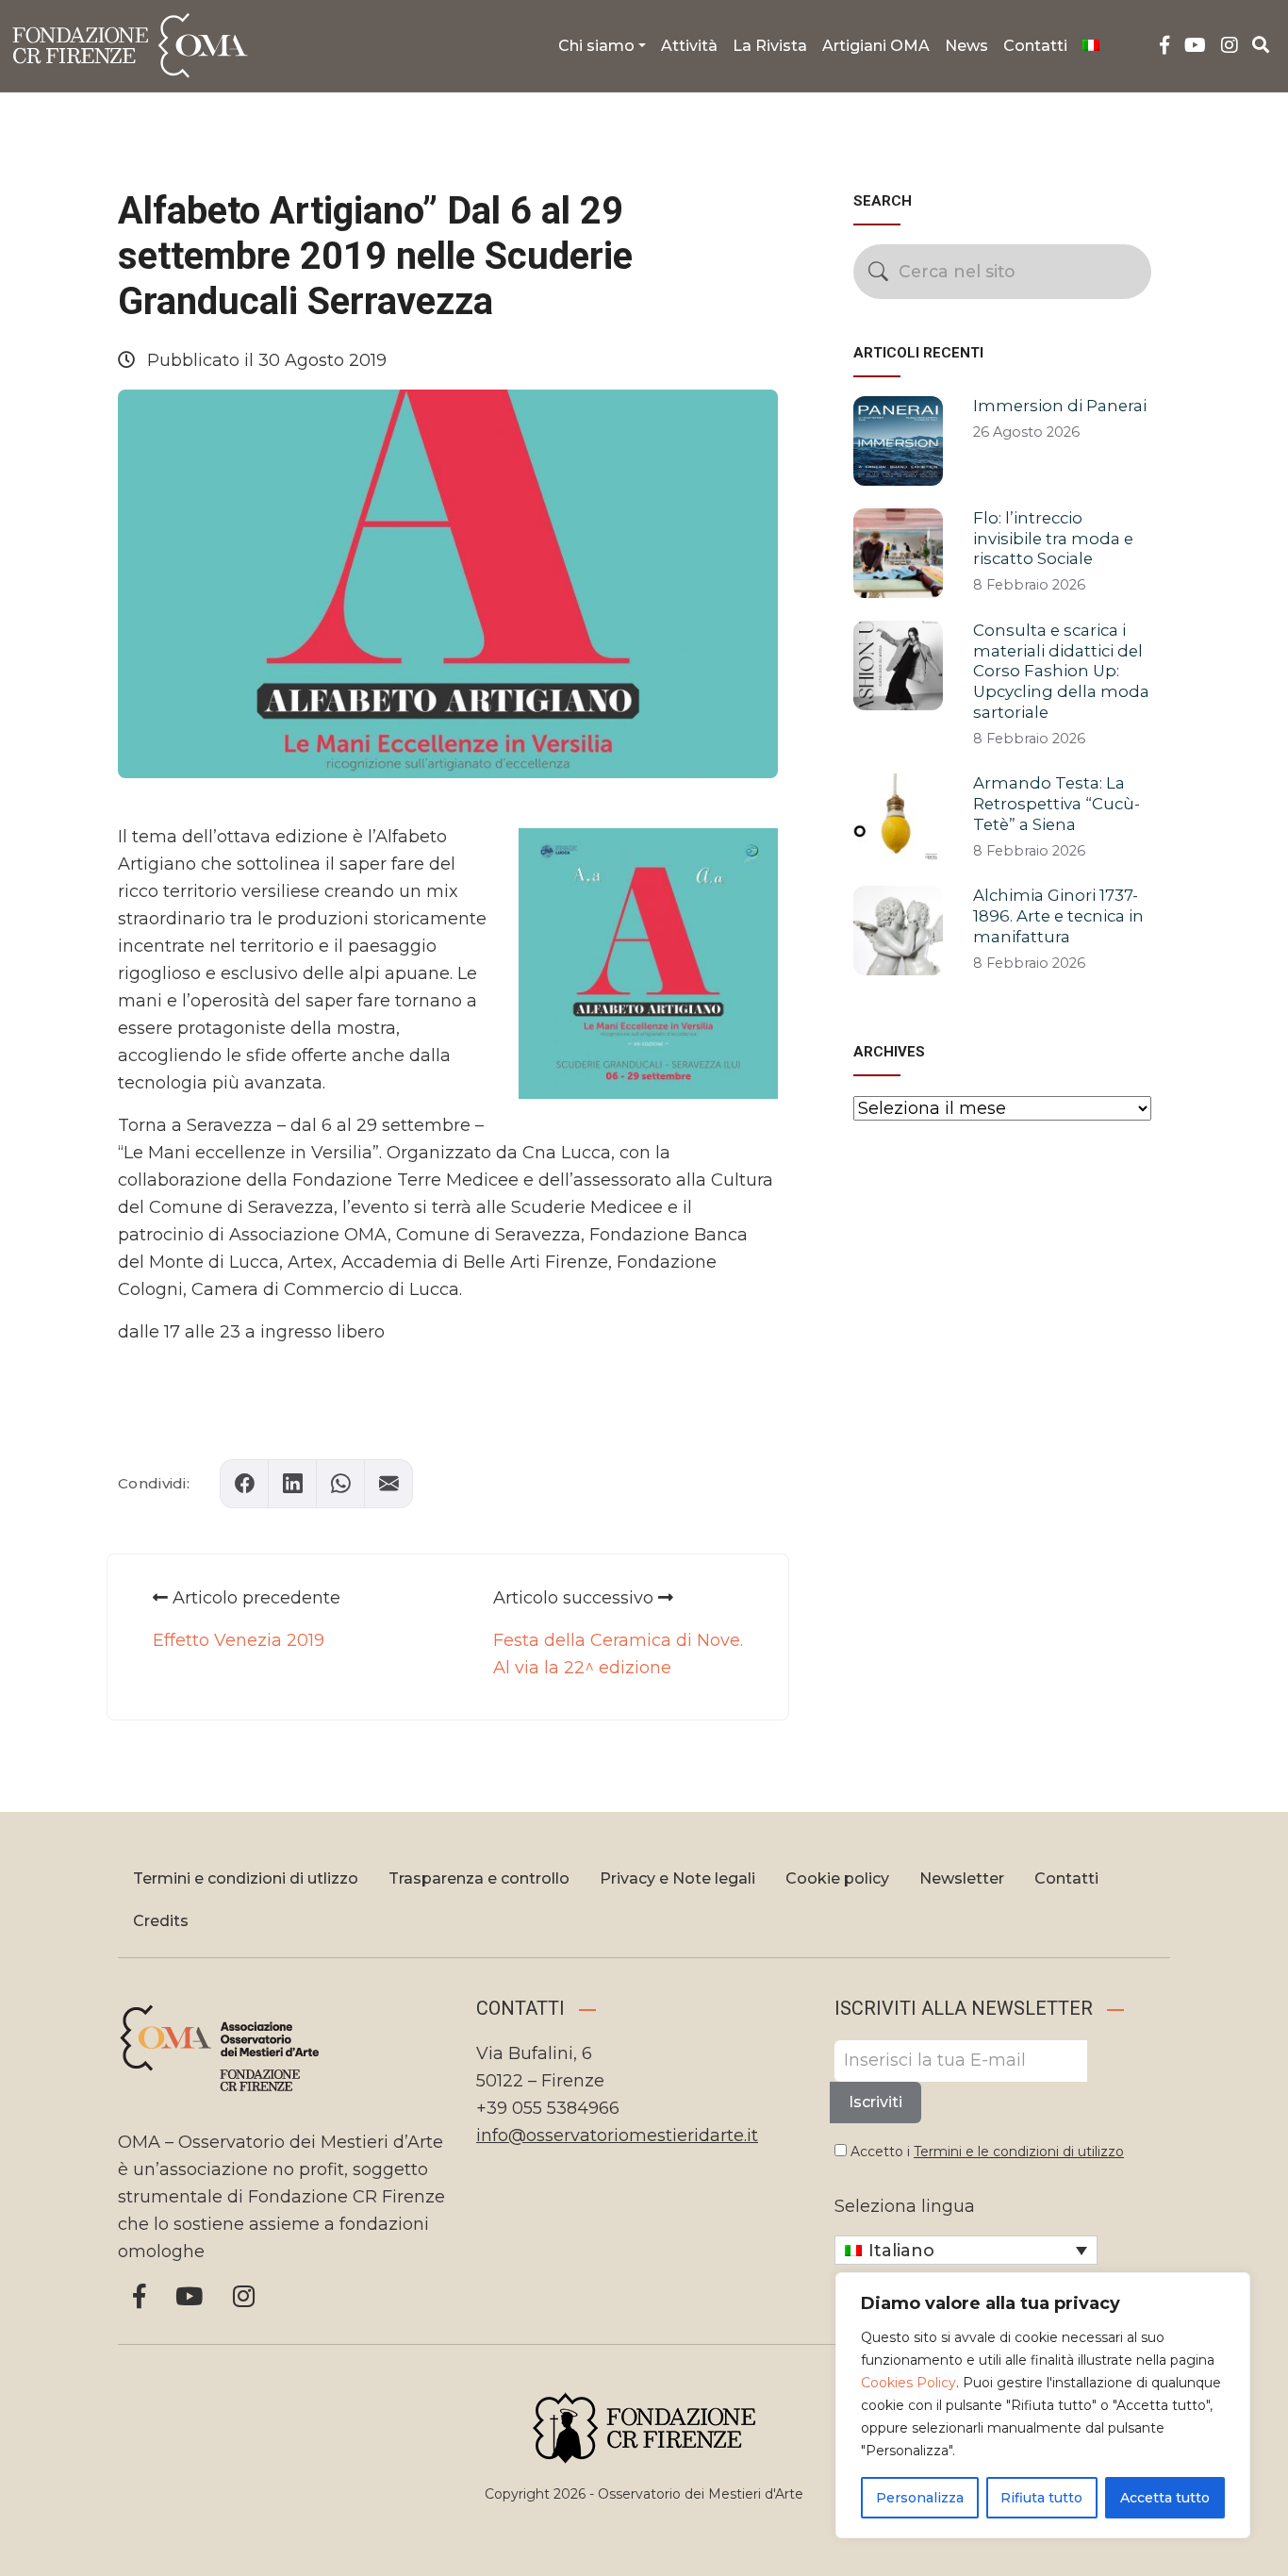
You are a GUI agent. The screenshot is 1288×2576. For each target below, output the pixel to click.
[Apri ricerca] (1261, 45)
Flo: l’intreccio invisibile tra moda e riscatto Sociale (1053, 539)
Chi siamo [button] (596, 46)
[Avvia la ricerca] (878, 271)
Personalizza (920, 2498)
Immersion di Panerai (1060, 406)
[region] (1043, 2405)
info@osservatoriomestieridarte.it (617, 2136)
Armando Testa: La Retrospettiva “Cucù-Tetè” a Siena (1057, 804)
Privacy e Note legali (677, 1878)
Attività (689, 46)
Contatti (1035, 46)
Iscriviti (875, 2102)
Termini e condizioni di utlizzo (246, 1878)
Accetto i (985, 2152)
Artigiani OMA (876, 46)
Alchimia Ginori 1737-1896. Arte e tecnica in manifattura (1058, 916)
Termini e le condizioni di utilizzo (1019, 2152)
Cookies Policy (908, 2383)
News (966, 46)
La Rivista (770, 46)
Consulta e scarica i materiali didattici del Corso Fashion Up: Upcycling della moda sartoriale (1061, 671)
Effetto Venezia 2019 (239, 1640)
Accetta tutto (1165, 2498)
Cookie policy (837, 1878)
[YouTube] (1195, 46)
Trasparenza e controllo (479, 1878)
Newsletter (962, 1878)
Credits (161, 1921)
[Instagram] (1230, 46)
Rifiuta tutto (1041, 2498)
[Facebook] (1164, 46)
